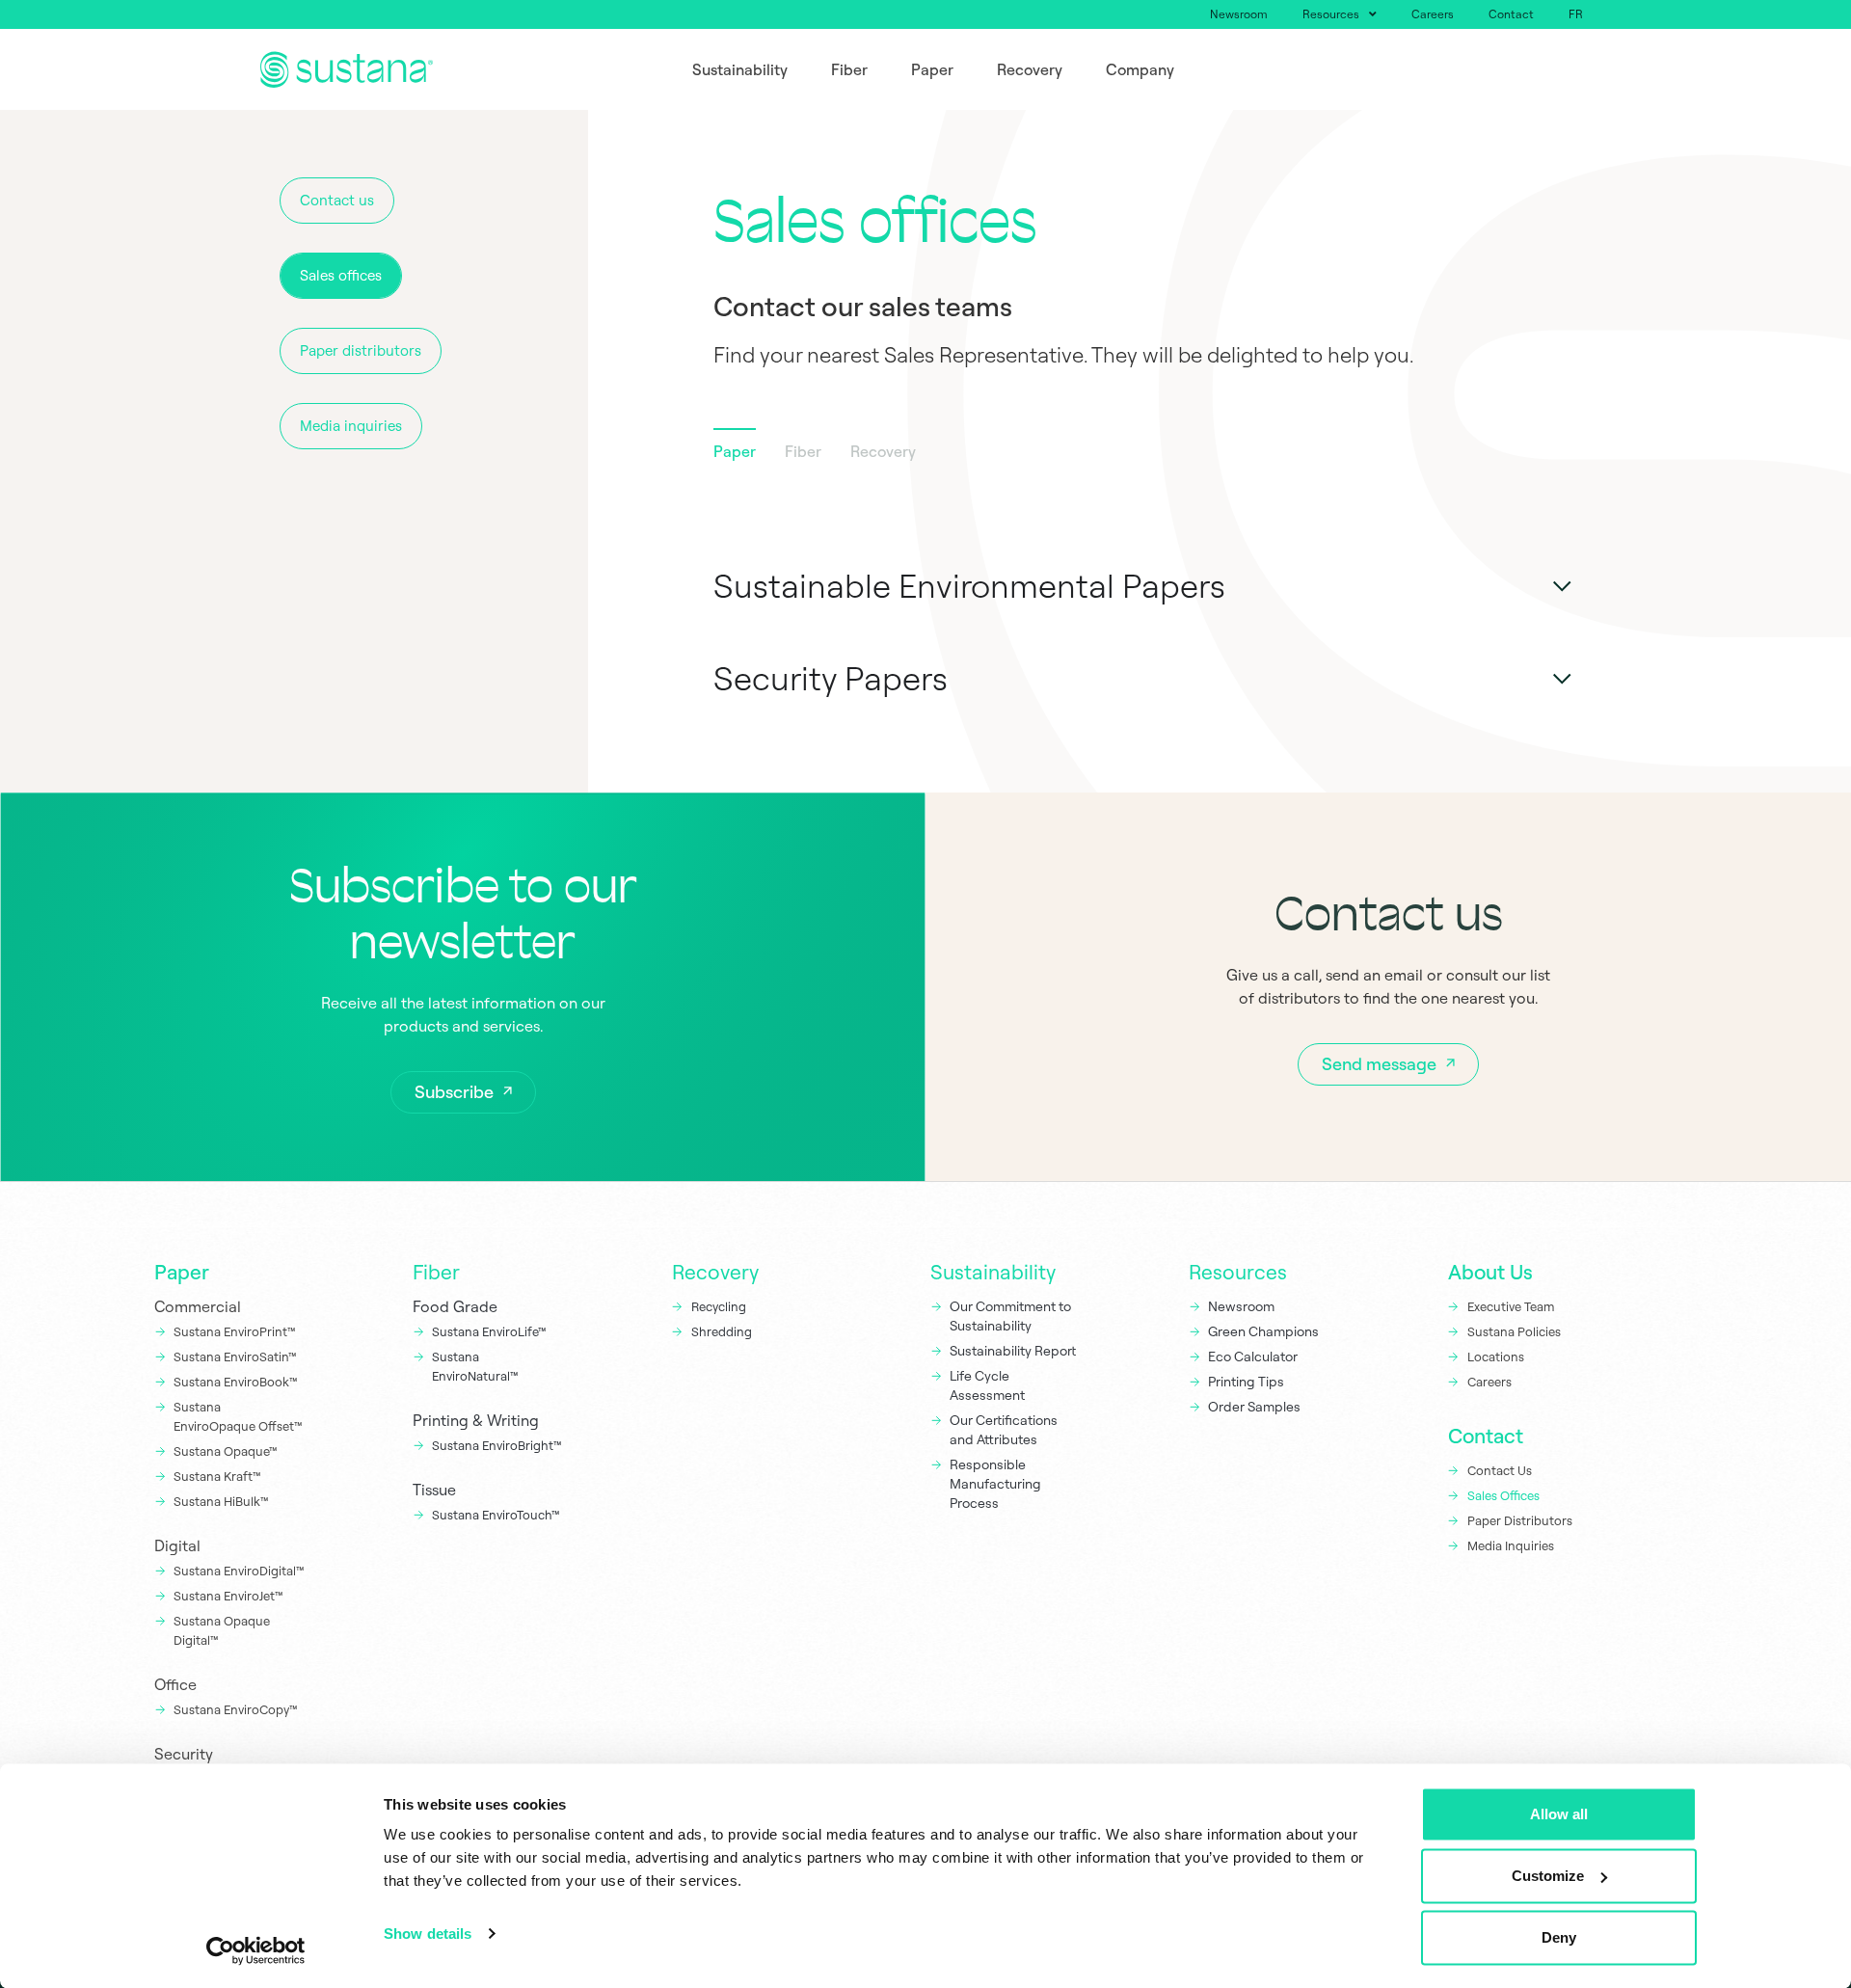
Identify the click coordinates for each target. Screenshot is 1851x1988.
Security (184, 1754)
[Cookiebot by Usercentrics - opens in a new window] (256, 1950)
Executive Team (1511, 1306)
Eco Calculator (1253, 1357)
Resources (1331, 14)
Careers (1433, 14)
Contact (1511, 14)
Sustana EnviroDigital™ (239, 1571)
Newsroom (1239, 14)
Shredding (722, 1331)
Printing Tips (1246, 1382)
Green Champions (1263, 1331)
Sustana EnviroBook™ (236, 1382)
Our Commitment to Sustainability (1010, 1316)
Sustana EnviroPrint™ (236, 1331)
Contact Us (1500, 1470)
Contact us (337, 200)
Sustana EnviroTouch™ (497, 1515)
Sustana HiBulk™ (221, 1501)
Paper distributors (361, 350)
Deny (1559, 1937)
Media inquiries (351, 426)
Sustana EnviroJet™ (228, 1596)
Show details (428, 1934)
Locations (1496, 1357)
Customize (1548, 1876)
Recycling (719, 1306)
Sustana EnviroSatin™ (235, 1357)
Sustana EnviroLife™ (489, 1331)
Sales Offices (1503, 1495)
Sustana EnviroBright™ (497, 1445)
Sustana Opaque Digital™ (222, 1630)
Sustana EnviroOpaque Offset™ (238, 1416)
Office (175, 1684)
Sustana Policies (1514, 1331)
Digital (177, 1545)
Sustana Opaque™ (226, 1451)
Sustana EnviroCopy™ (236, 1709)
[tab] (735, 455)
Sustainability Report (1013, 1351)
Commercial (198, 1306)
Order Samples (1254, 1407)
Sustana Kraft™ (217, 1476)
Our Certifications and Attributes (1004, 1430)
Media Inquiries (1511, 1545)
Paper (182, 1272)
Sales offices (341, 275)
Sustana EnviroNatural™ (477, 1366)
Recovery (715, 1272)
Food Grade (455, 1306)
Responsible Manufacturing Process (995, 1484)
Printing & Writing (476, 1420)
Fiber (436, 1272)
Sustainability (993, 1272)
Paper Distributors (1520, 1520)
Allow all (1559, 1814)
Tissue (434, 1490)
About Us (1490, 1272)
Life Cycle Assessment (987, 1385)
